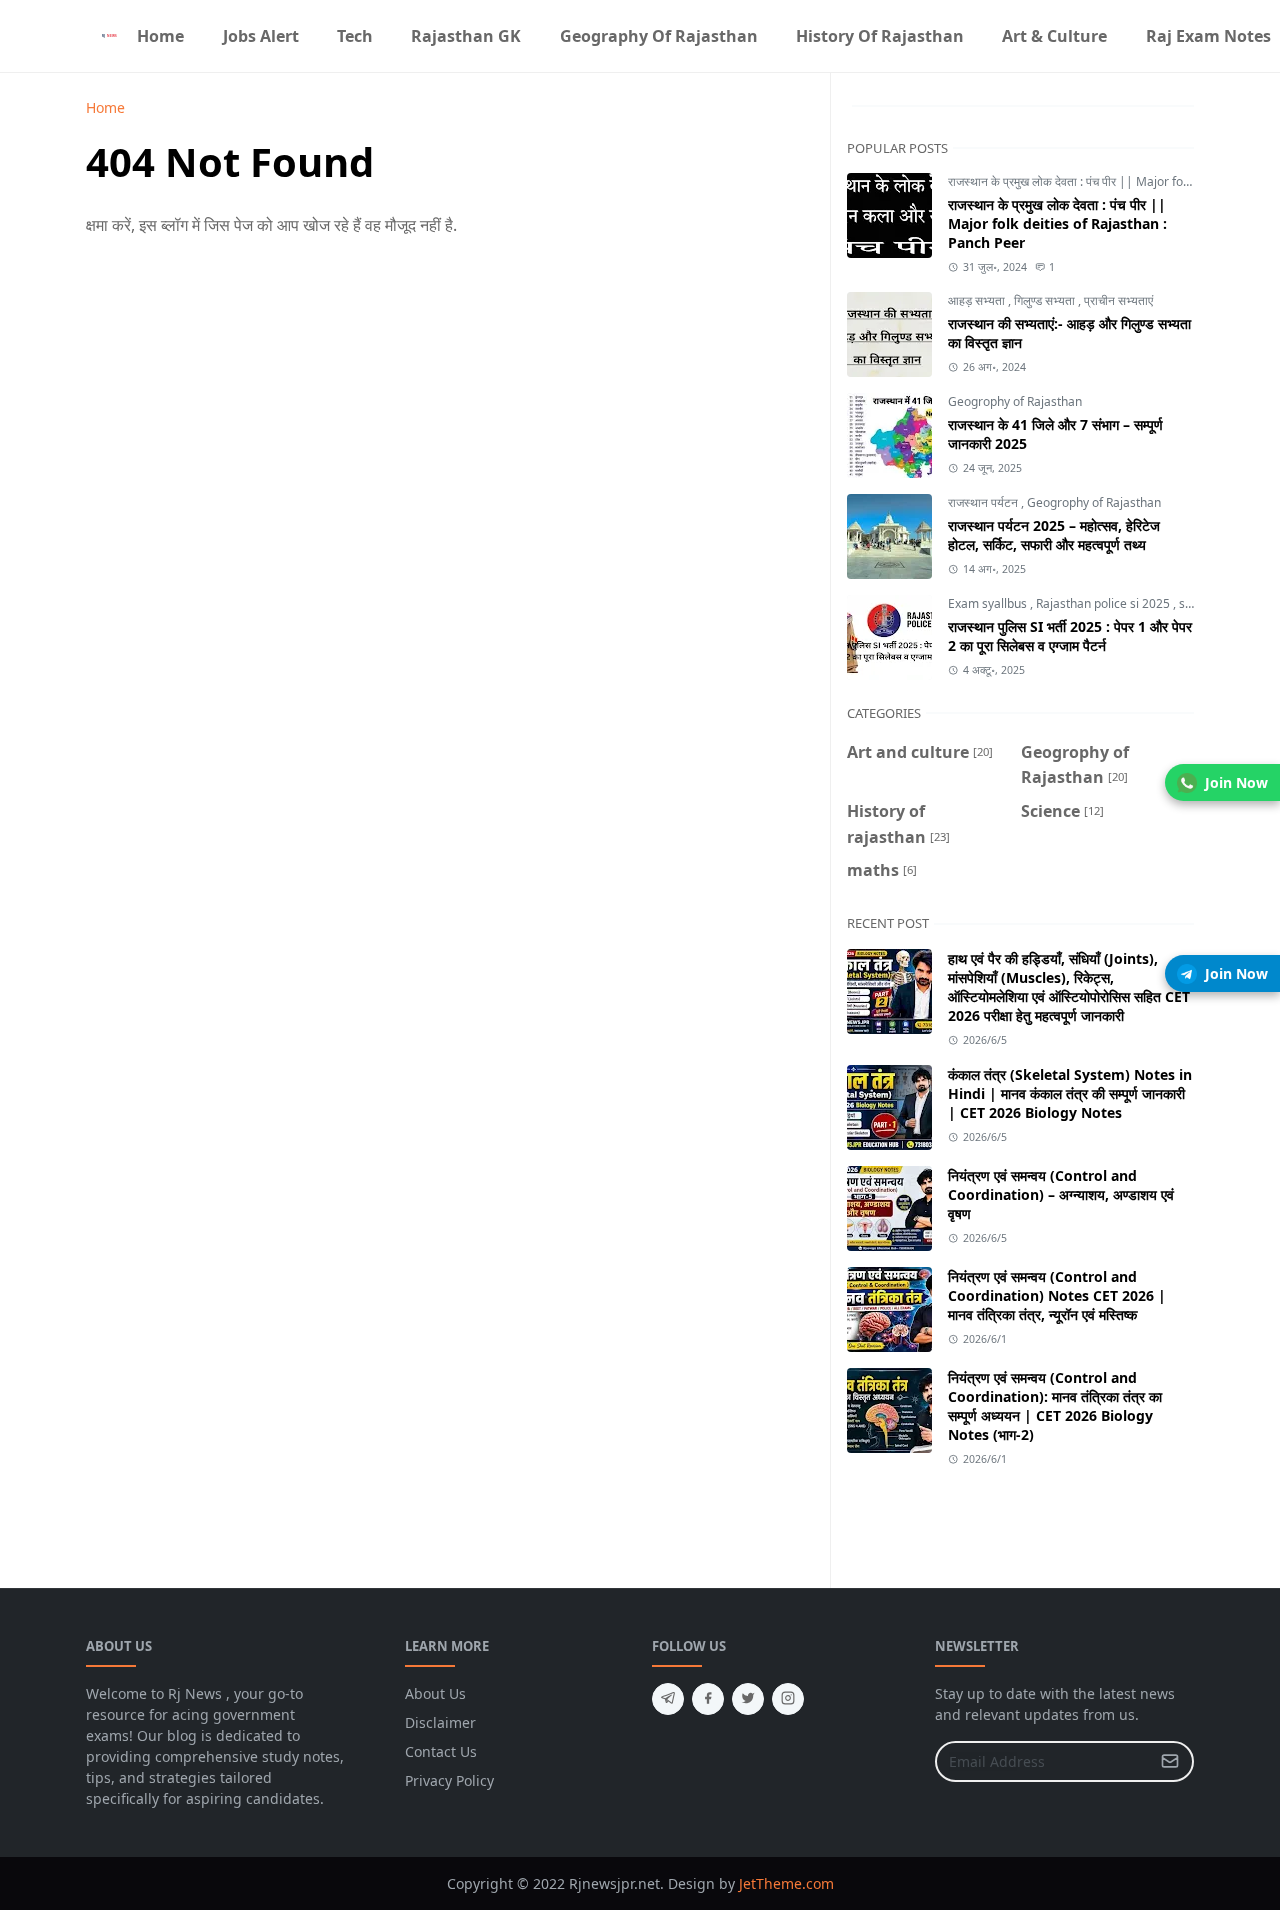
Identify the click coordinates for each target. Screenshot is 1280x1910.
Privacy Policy (449, 1780)
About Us (435, 1693)
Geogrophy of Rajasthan (1015, 401)
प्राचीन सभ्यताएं (1118, 300)
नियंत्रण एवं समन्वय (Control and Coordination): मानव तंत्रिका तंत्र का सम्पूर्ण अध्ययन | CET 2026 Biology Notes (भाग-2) (1055, 1406)
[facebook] (708, 1699)
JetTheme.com (786, 1883)
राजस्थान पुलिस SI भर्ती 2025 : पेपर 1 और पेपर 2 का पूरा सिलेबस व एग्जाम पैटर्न (1070, 636)
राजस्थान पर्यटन (984, 502)
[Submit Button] (1170, 1761)
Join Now (1236, 782)
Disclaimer (440, 1722)
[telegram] (668, 1699)
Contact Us (441, 1751)
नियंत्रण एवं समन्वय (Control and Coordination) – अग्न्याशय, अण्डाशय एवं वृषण (1061, 1194)
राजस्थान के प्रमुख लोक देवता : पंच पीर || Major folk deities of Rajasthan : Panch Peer (1057, 223)
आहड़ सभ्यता (978, 300)
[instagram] (788, 1699)
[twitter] (748, 1699)
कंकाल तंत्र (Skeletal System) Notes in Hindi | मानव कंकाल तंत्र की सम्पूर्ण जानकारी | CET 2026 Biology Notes (1070, 1093)
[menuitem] (160, 36)
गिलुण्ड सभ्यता (1046, 300)
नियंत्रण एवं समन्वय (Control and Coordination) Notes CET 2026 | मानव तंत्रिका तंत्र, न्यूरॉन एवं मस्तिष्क (1057, 1295)
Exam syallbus (989, 603)
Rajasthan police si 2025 (1104, 603)
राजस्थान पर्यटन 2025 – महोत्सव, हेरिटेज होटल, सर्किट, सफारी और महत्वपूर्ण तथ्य (1054, 535)
